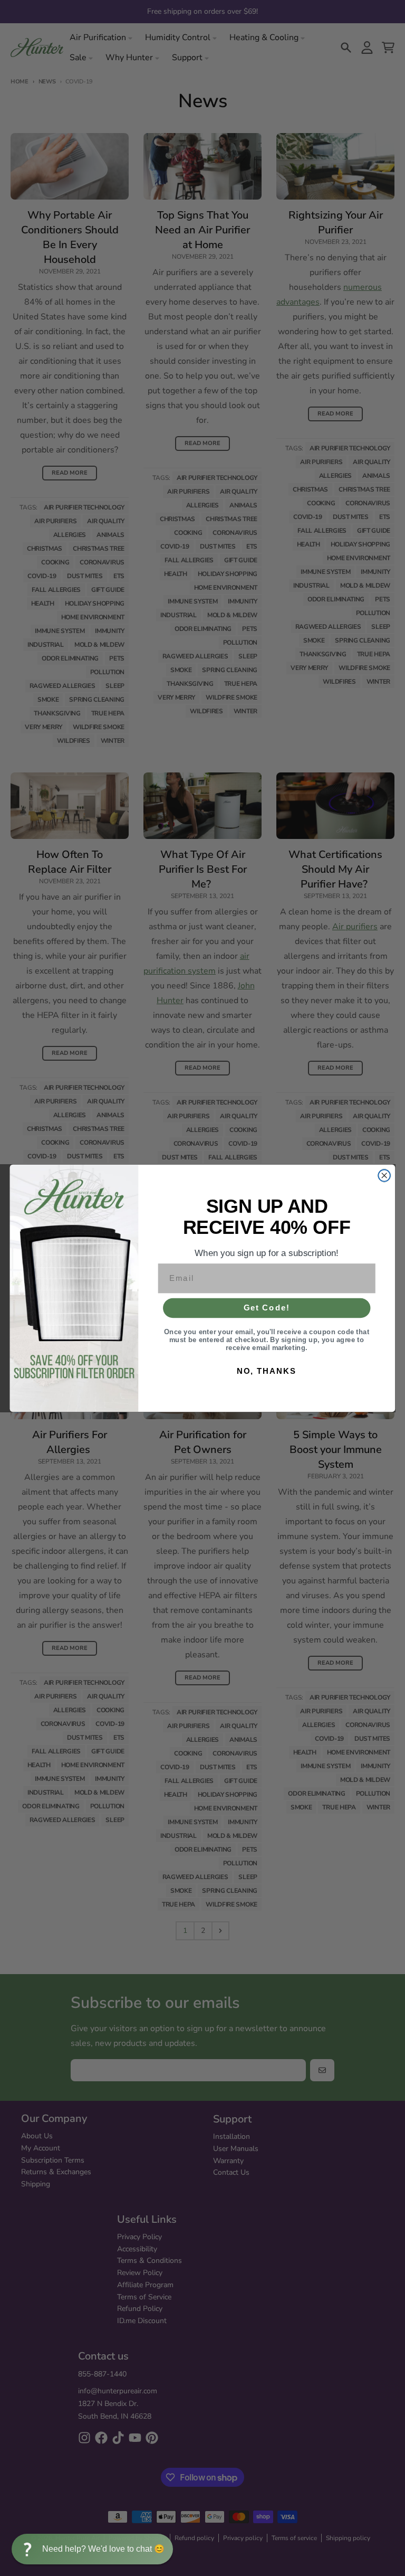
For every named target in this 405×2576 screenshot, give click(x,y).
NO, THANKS (267, 1371)
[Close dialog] (384, 1175)
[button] (92, 2549)
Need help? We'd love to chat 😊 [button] (103, 2549)
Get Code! (267, 1307)
